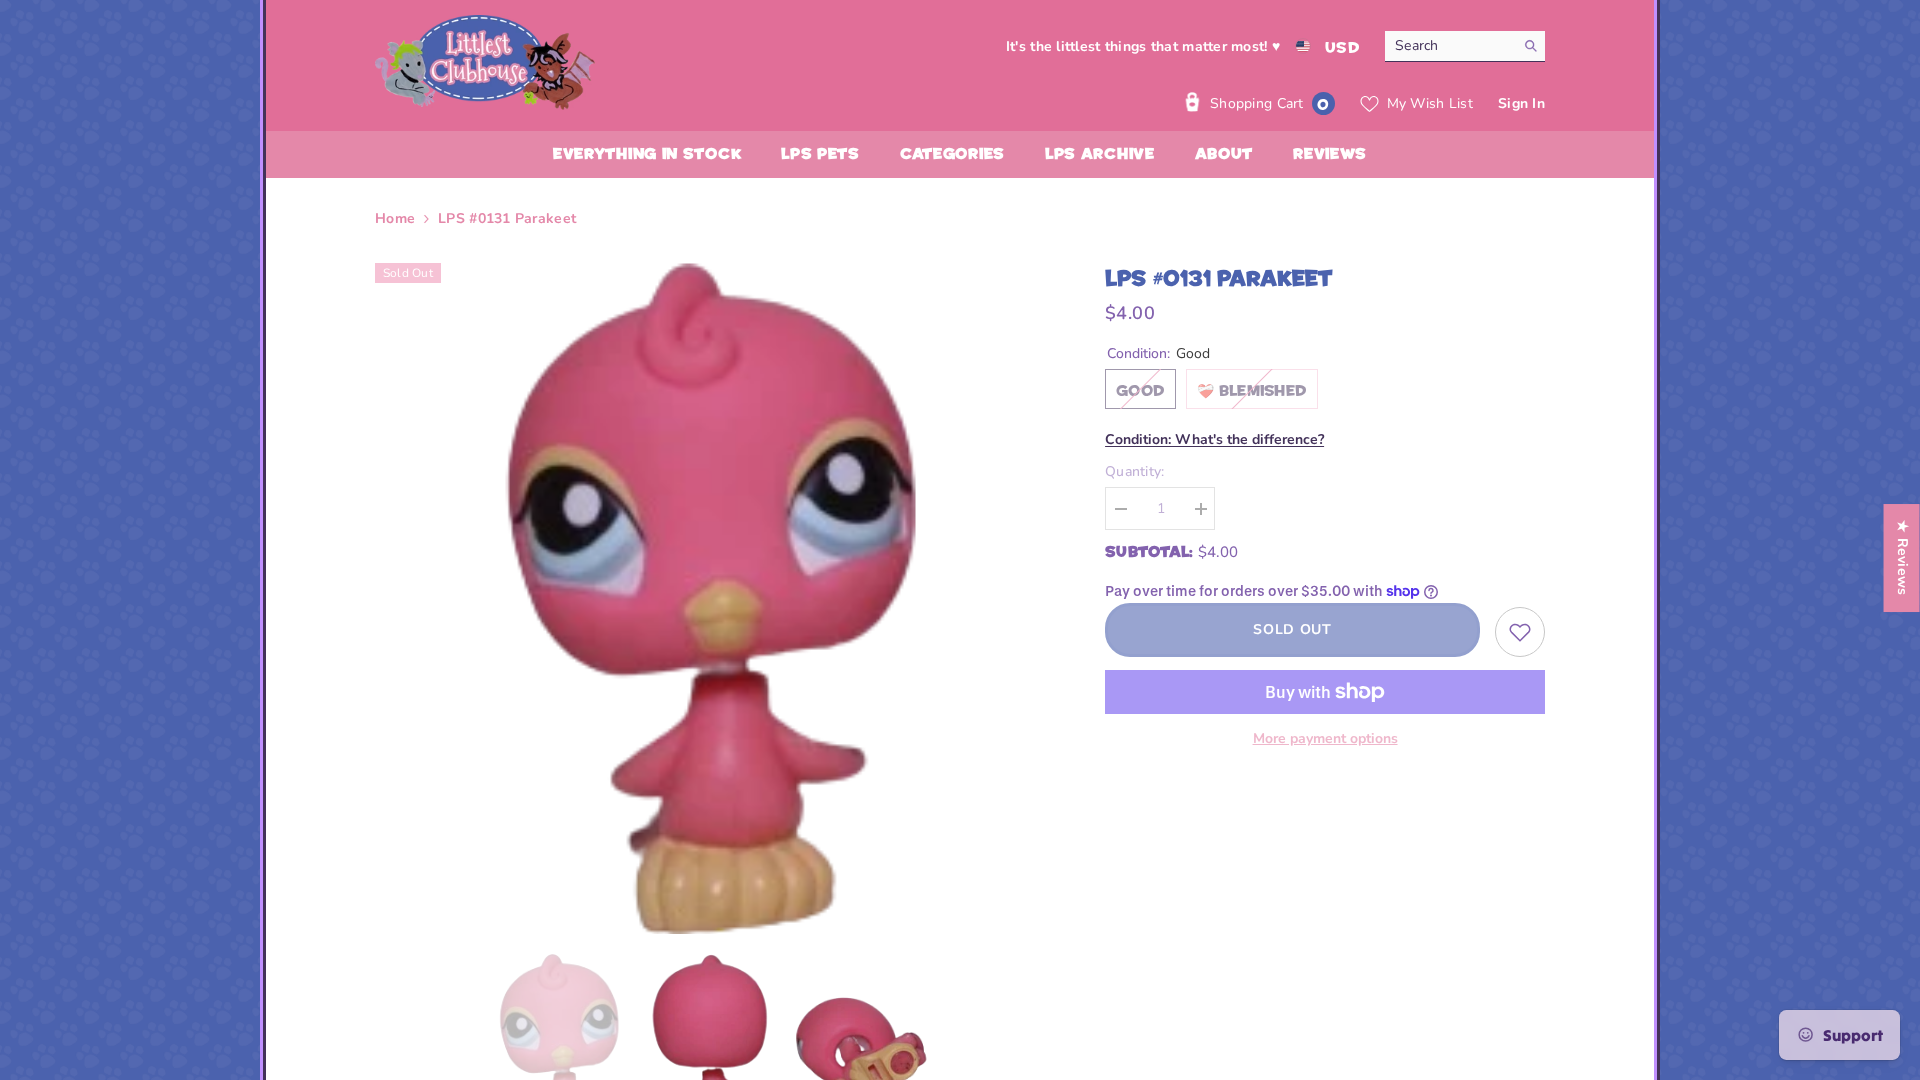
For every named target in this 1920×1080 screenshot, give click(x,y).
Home (395, 218)
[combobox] (1449, 46)
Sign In (1521, 103)
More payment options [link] (1325, 738)
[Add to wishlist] (1520, 632)
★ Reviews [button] (1902, 558)
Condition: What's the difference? (1214, 439)
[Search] (1465, 46)
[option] (710, 598)
